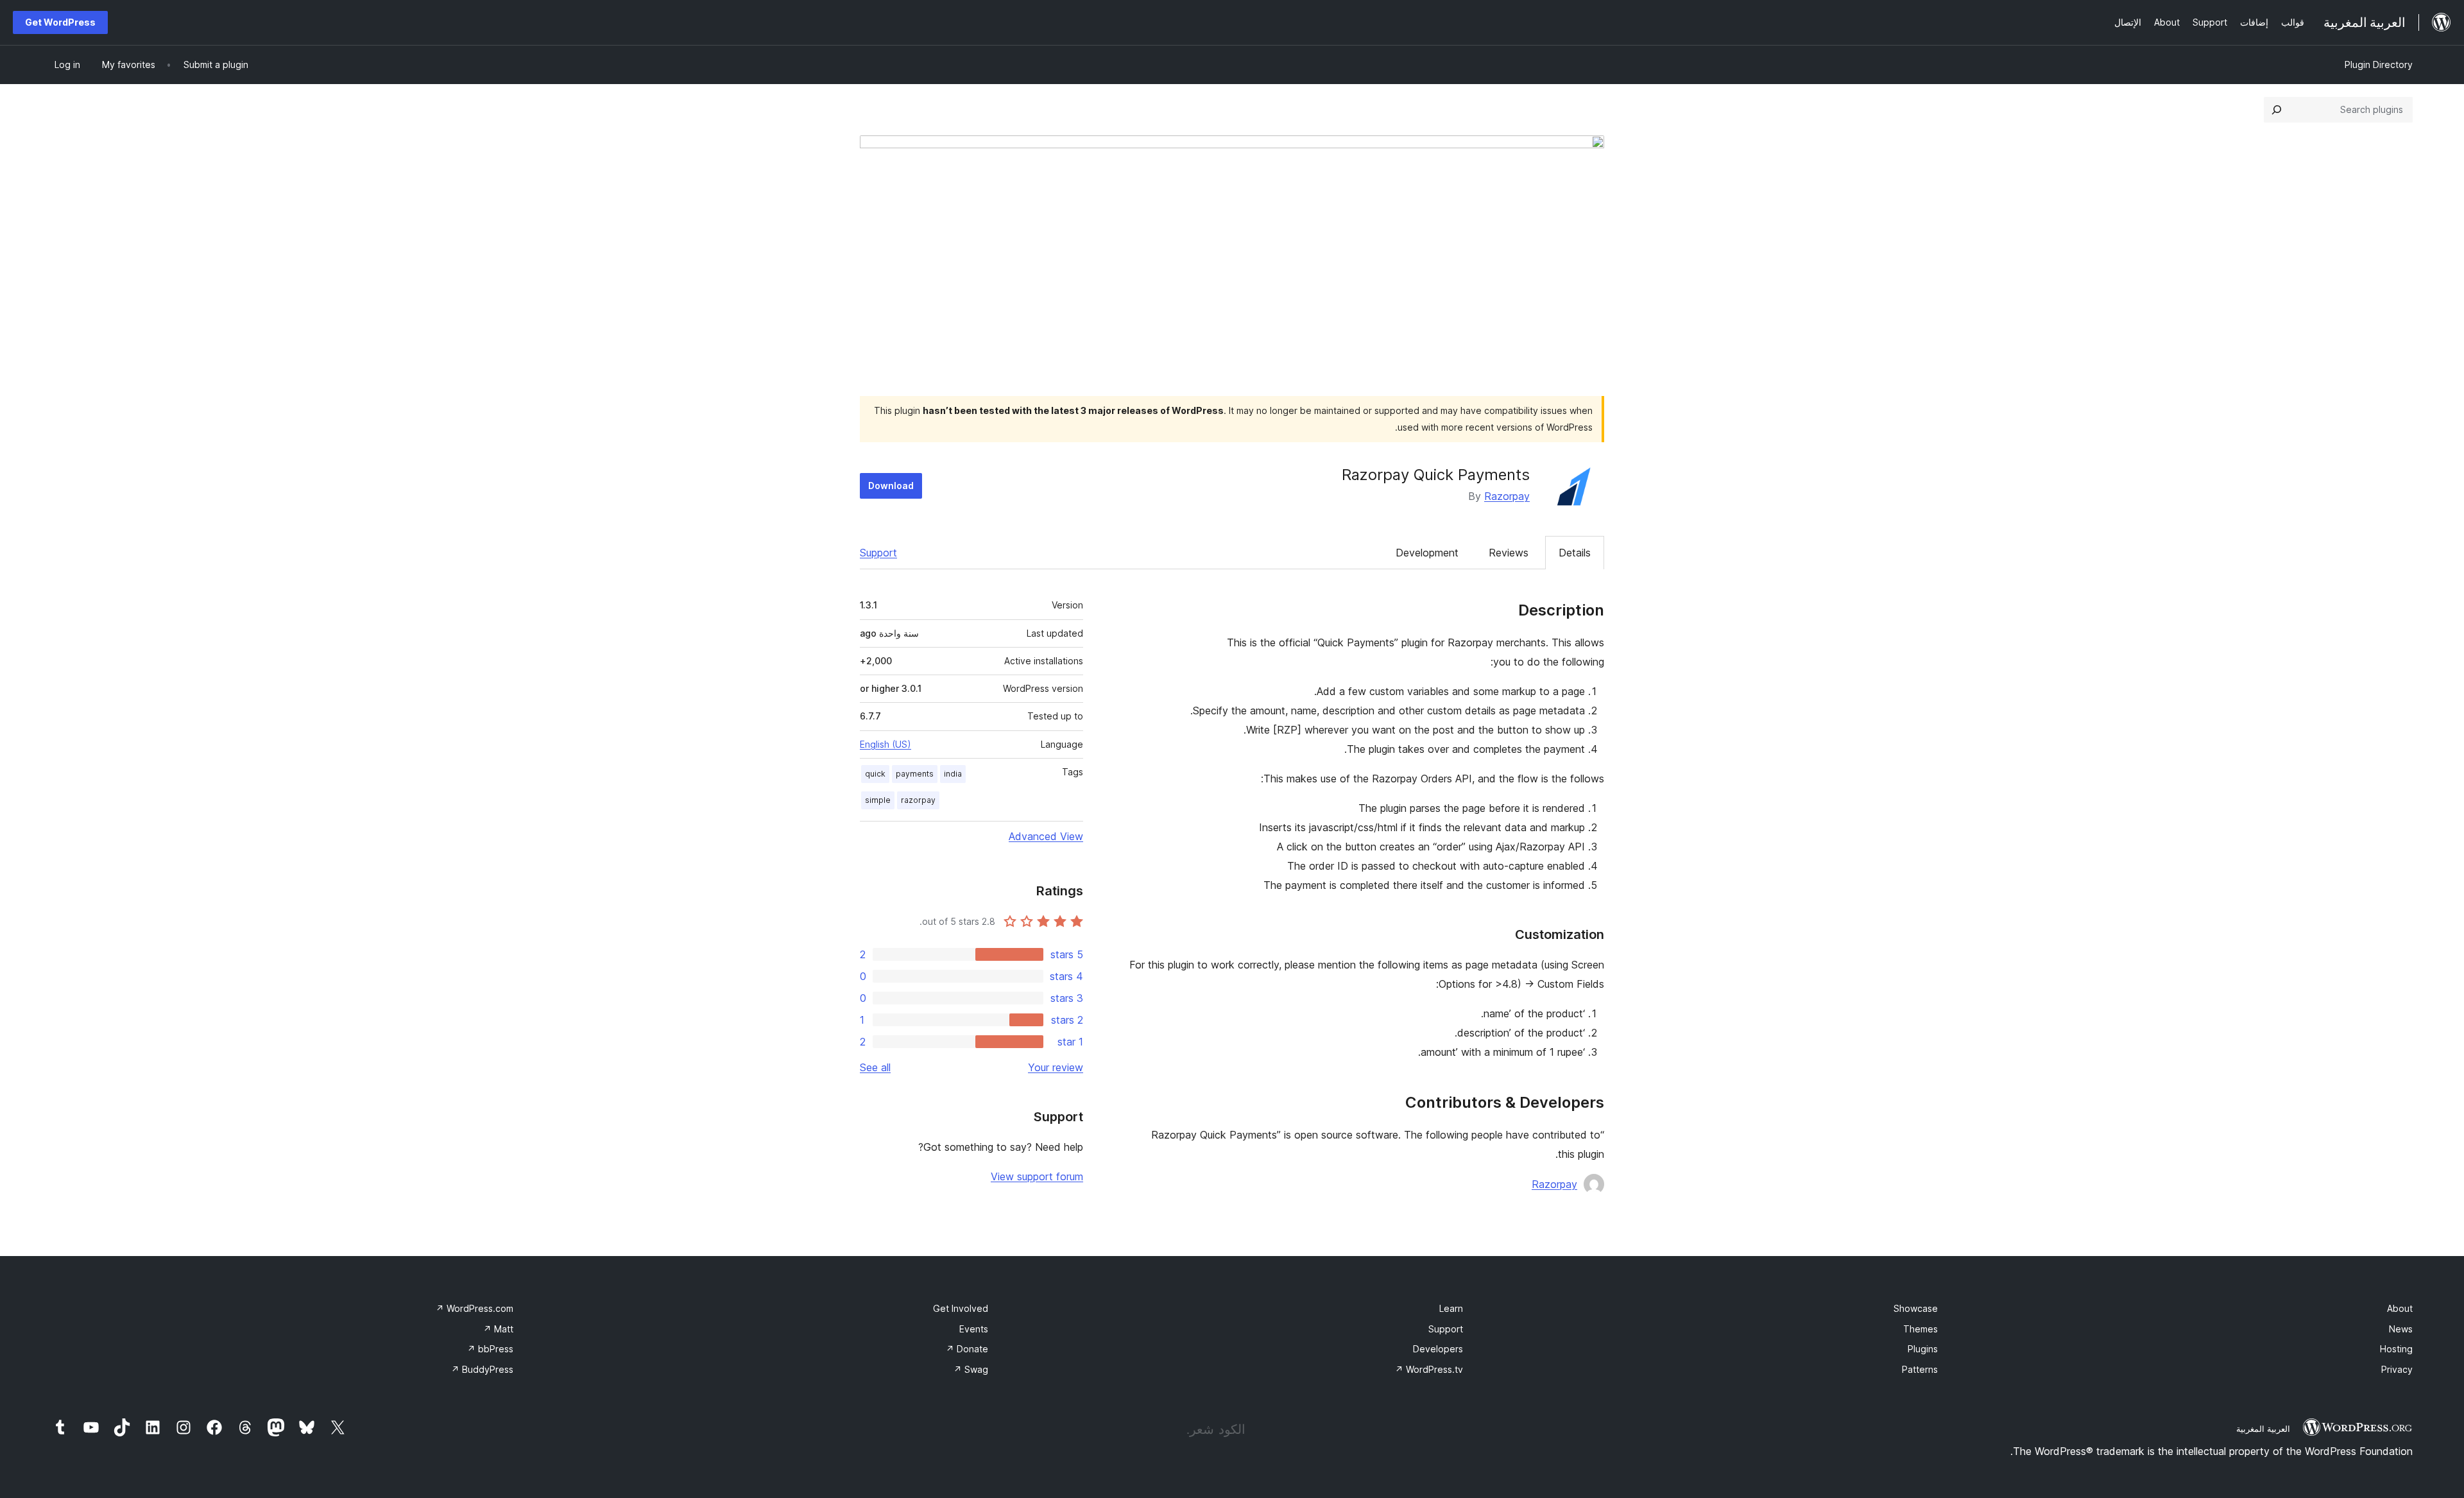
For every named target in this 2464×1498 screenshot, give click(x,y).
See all (875, 1067)
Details (1575, 553)
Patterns (1920, 1369)
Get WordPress (60, 22)
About (2400, 1308)
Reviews (1509, 553)
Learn (1451, 1308)
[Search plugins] (2277, 110)
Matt (498, 1329)
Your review (1056, 1067)
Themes (1921, 1329)
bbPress (490, 1349)
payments (915, 774)
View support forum (1037, 1176)
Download (891, 486)
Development (1427, 553)
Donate (967, 1349)
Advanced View (1046, 836)
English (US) (886, 744)
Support (878, 553)
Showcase (1916, 1308)
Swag (971, 1369)
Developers (1438, 1349)
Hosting (2396, 1349)
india (953, 774)
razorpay (918, 800)
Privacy (2397, 1369)
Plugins (1923, 1349)
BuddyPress (482, 1369)
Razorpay (1507, 496)
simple (878, 800)
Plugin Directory (2379, 65)
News (2401, 1329)
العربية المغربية (2263, 1429)
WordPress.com (475, 1308)
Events (974, 1329)
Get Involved (961, 1308)
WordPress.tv (1429, 1369)
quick (875, 774)
